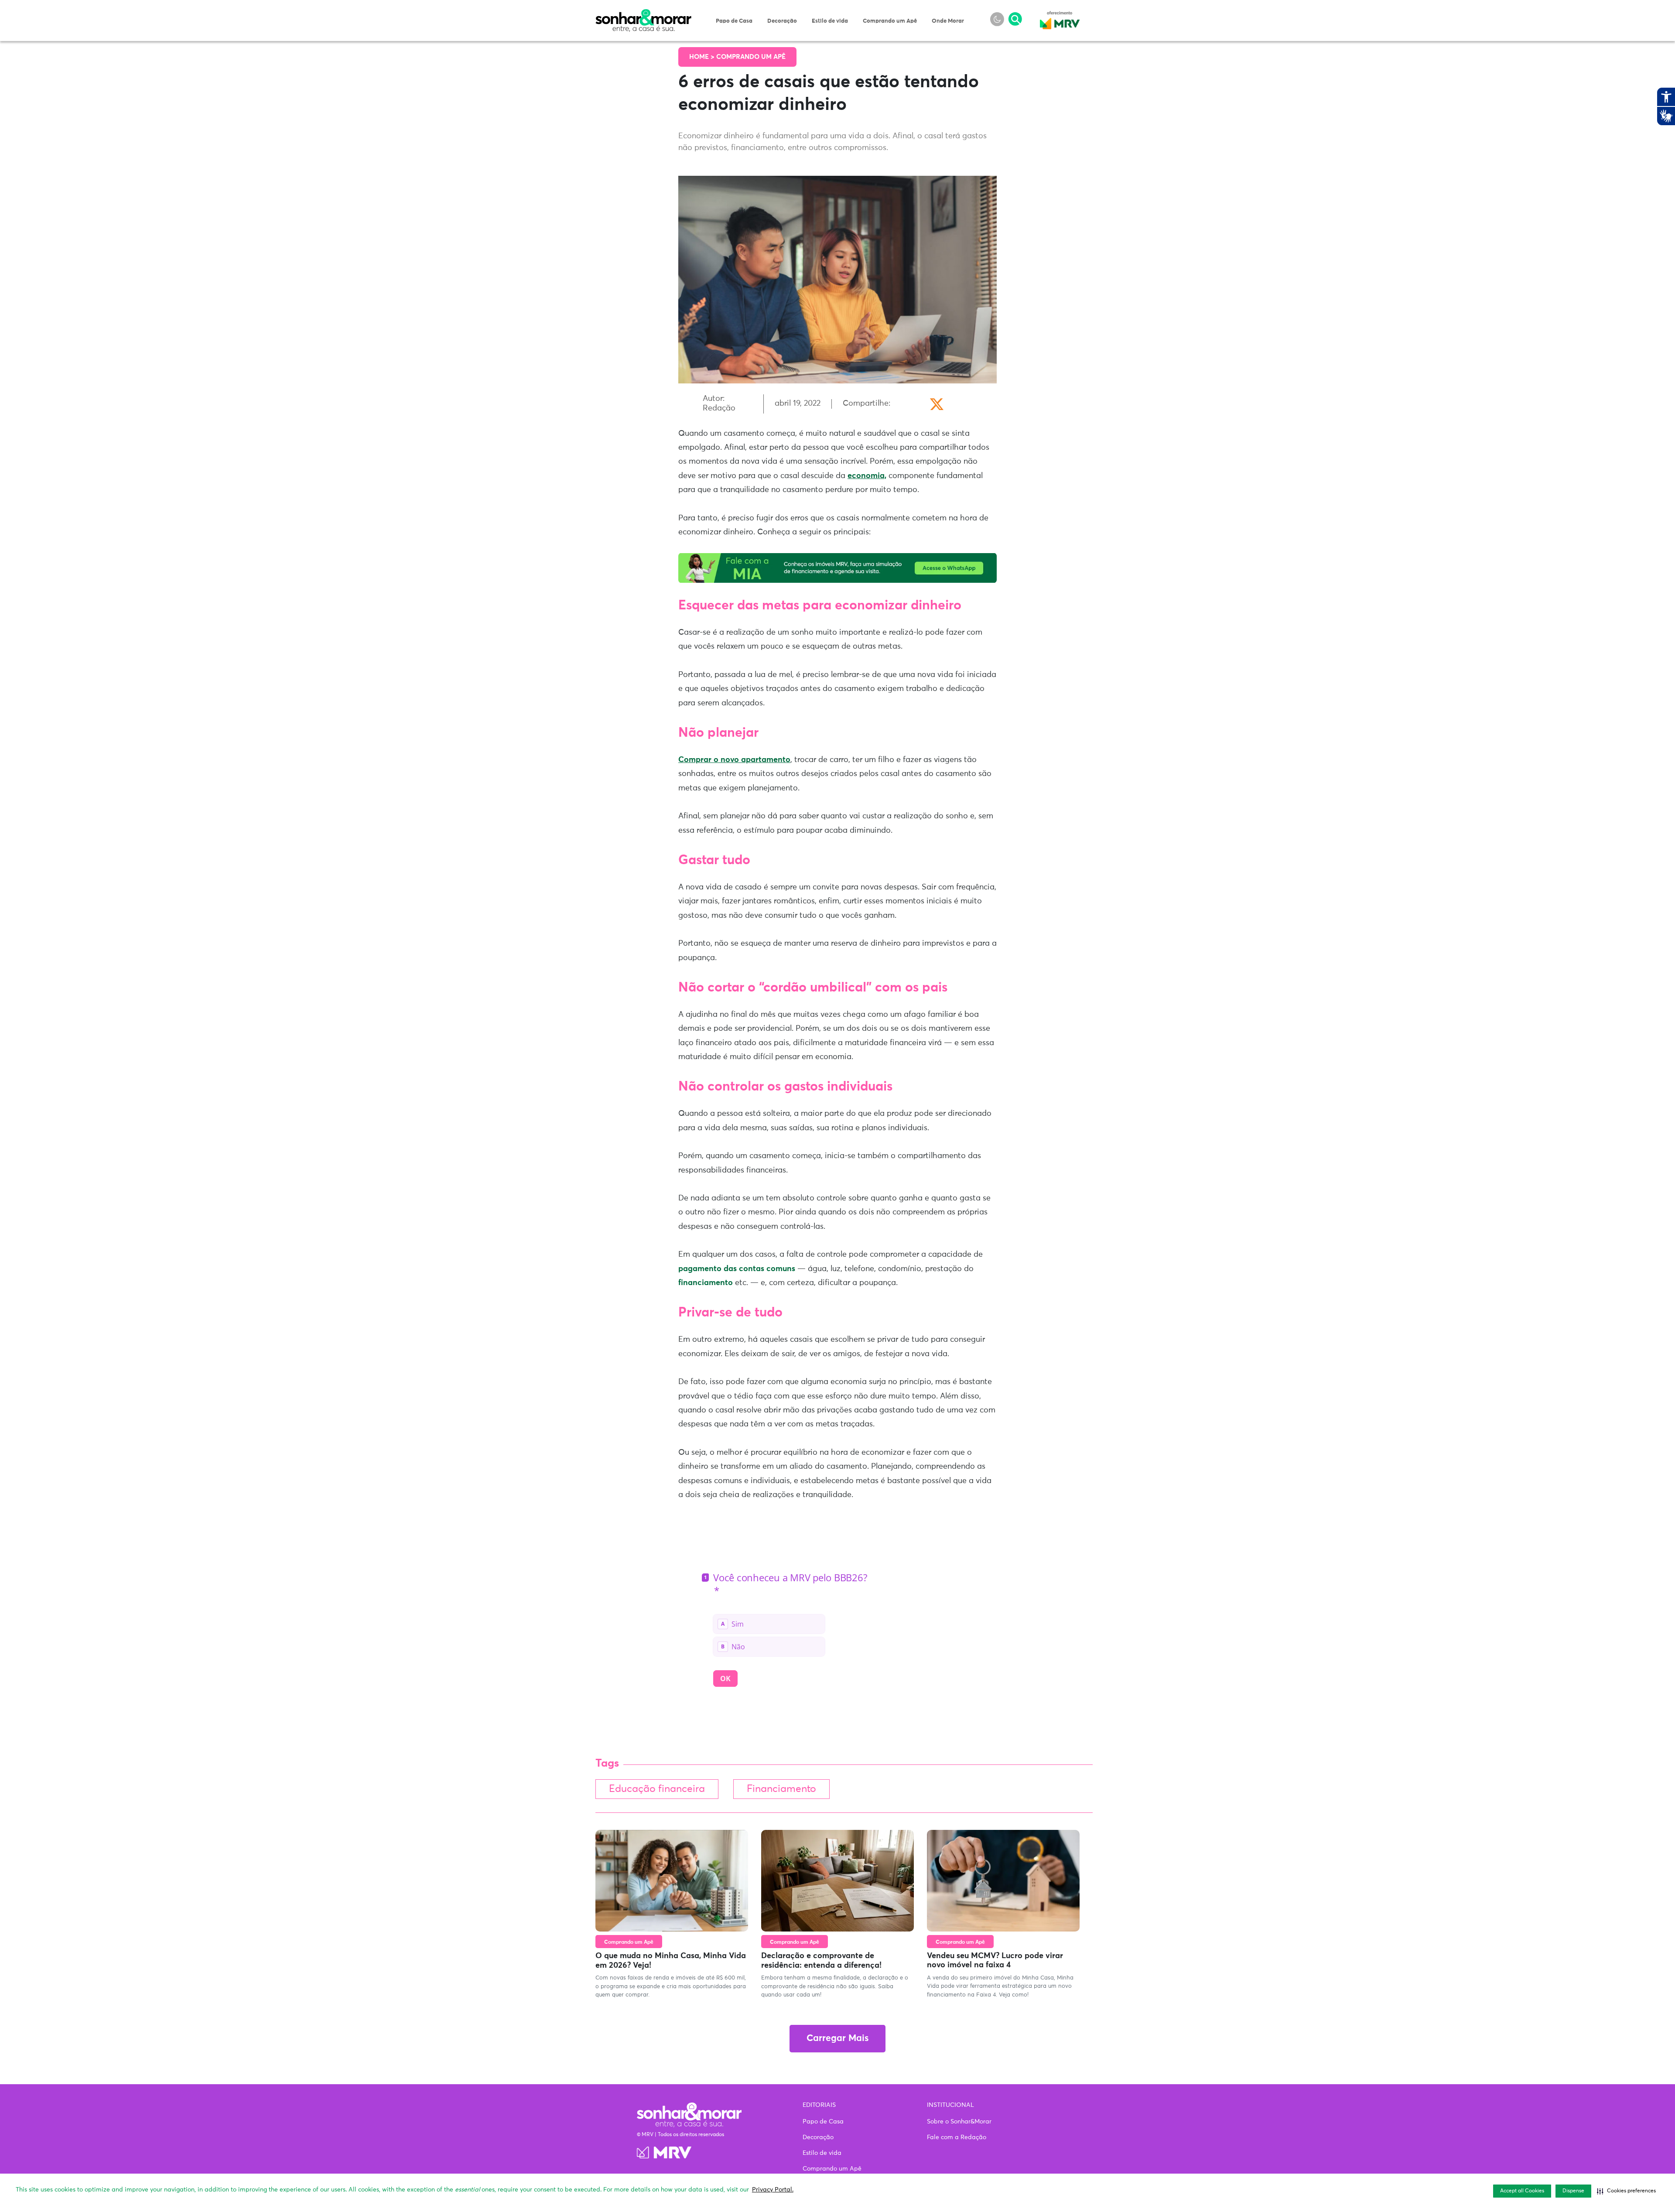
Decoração (782, 21)
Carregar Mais (837, 2039)
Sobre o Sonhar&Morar (959, 2122)
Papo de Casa (734, 21)
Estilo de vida (830, 21)
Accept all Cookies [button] (1522, 2191)
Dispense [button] (1573, 2191)
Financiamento (781, 1789)
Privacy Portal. (773, 2190)
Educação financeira (657, 1789)
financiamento (706, 1283)
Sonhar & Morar (643, 14)
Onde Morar (948, 21)
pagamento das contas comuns (737, 1269)
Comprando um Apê (890, 21)
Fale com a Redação (957, 2137)
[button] (1626, 2191)
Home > (703, 57)
